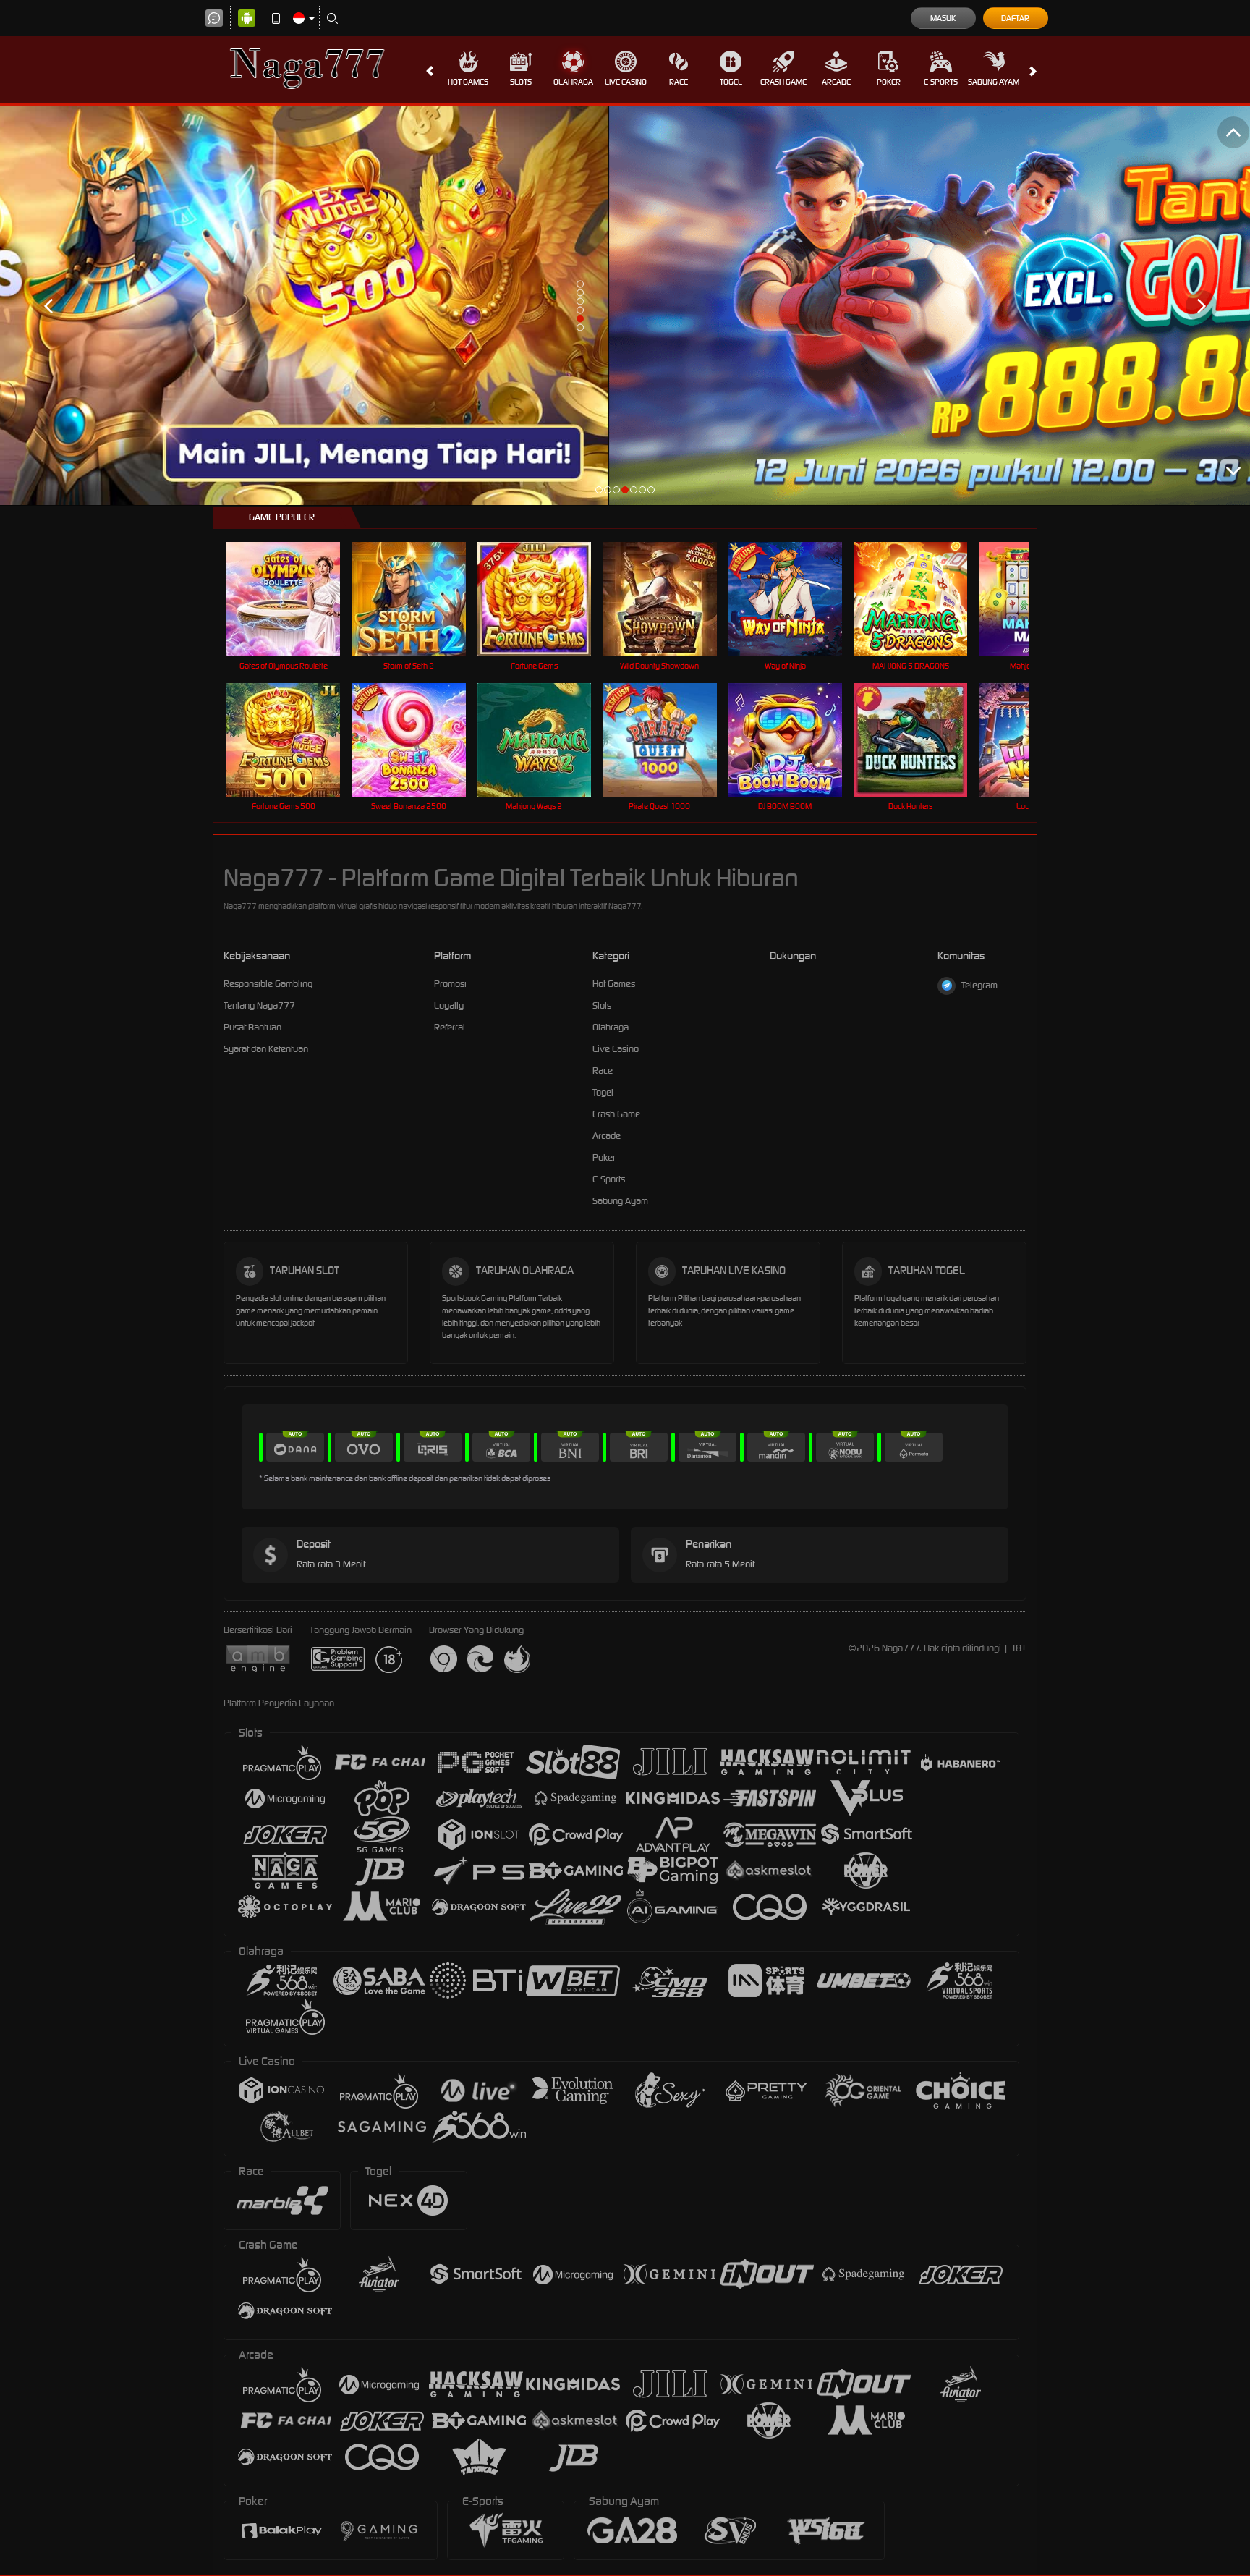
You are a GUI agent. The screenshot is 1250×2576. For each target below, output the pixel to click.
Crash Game (783, 82)
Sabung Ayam (994, 82)
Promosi (450, 984)
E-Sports (941, 82)
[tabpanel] (625, 306)
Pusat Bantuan (252, 1027)
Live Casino (626, 82)
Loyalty (449, 1005)
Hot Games (468, 82)
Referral (450, 1027)
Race (679, 82)
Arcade (836, 82)
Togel (731, 82)
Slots (521, 82)
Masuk (943, 18)
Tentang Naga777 (259, 1005)
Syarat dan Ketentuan (266, 1049)
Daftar (1015, 18)
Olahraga (573, 82)
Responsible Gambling (268, 984)
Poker (889, 82)
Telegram (979, 985)
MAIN (293, 599)
